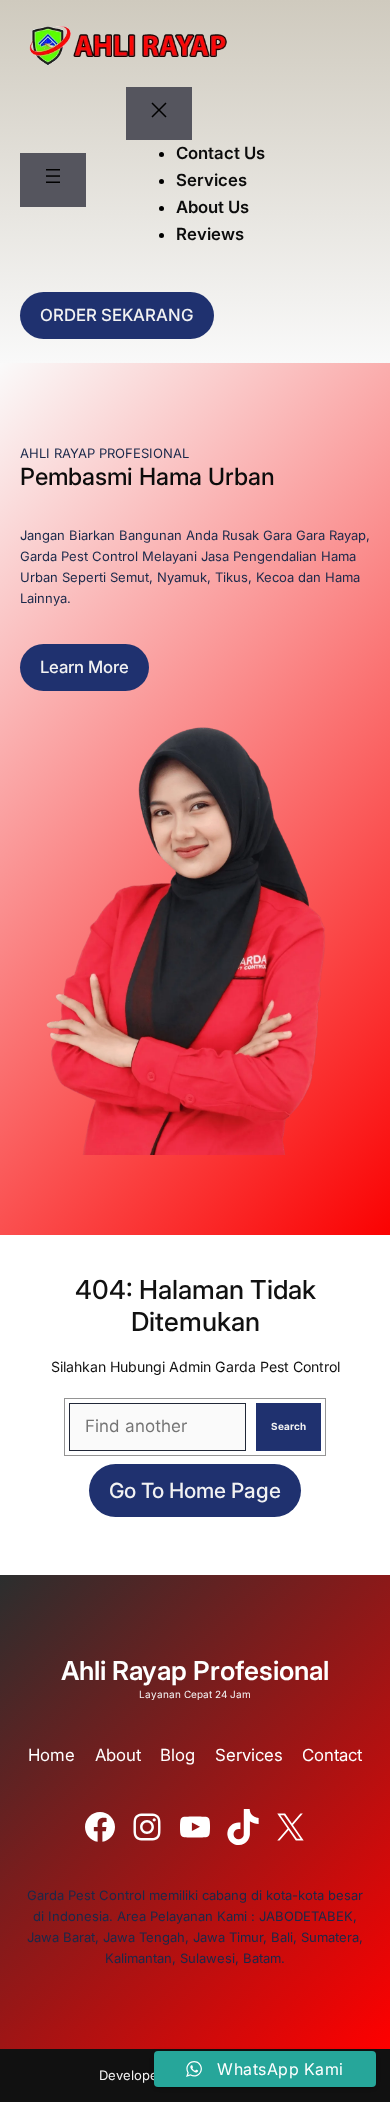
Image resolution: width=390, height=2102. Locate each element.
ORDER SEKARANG (117, 315)
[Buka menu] (53, 180)
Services (249, 1755)
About (118, 1755)
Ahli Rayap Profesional (195, 1670)
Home (51, 1755)
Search (288, 1426)
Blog (177, 1755)
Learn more (84, 667)
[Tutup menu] (159, 114)
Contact (332, 1755)
